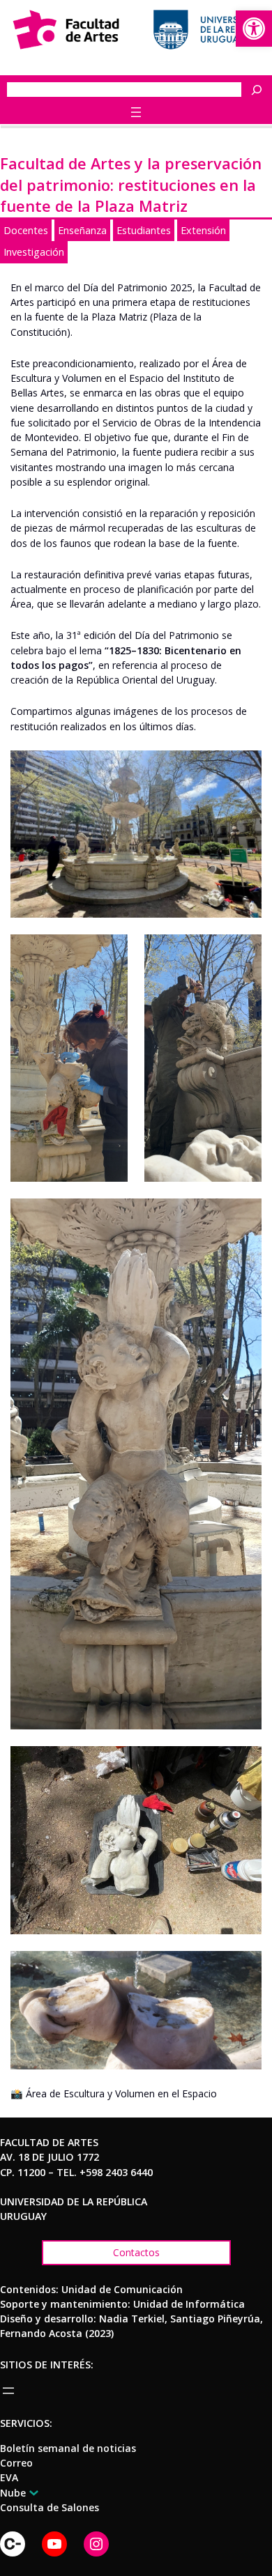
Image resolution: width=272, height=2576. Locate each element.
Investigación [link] (34, 252)
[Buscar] (260, 90)
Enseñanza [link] (82, 230)
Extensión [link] (203, 230)
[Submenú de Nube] (31, 2492)
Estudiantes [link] (144, 230)
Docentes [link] (26, 230)
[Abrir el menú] (136, 112)
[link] (254, 29)
